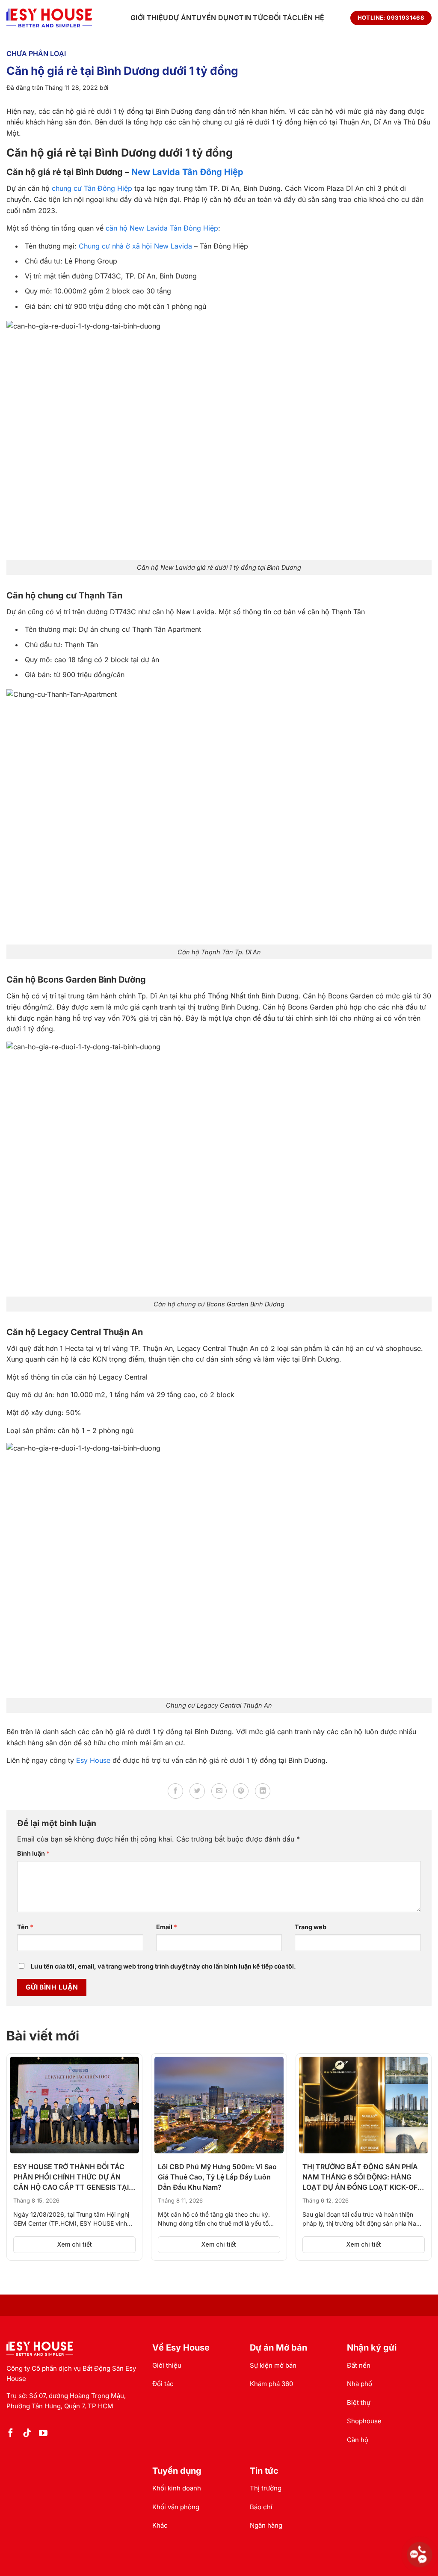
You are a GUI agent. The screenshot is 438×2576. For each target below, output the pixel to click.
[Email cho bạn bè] (219, 1791)
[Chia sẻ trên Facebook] (175, 1791)
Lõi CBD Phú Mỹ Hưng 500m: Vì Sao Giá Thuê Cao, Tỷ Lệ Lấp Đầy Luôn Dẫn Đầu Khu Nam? (217, 2177)
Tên (25, 1927)
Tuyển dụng (215, 18)
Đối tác (283, 18)
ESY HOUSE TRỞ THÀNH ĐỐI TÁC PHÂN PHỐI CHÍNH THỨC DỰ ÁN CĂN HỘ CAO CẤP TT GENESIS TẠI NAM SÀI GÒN (71, 2177)
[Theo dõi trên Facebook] (11, 2434)
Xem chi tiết (75, 2244)
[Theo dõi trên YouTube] (43, 2434)
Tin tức (254, 18)
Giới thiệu (149, 18)
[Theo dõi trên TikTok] (27, 2434)
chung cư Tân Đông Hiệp (92, 188)
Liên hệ (311, 18)
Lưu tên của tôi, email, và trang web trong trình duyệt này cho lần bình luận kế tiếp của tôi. (163, 1966)
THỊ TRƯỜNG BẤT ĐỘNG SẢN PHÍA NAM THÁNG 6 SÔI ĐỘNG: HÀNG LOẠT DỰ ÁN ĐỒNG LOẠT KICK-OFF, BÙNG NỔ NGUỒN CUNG (363, 2177)
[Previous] (21, 2139)
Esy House (93, 1760)
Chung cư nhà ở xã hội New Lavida (135, 246)
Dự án (180, 18)
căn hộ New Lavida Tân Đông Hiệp (162, 228)
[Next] (417, 2139)
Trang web (311, 1927)
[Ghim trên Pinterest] (241, 1791)
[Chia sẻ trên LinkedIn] (263, 1791)
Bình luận (33, 1853)
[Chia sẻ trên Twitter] (197, 1791)
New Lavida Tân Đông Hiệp (187, 172)
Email (167, 1927)
